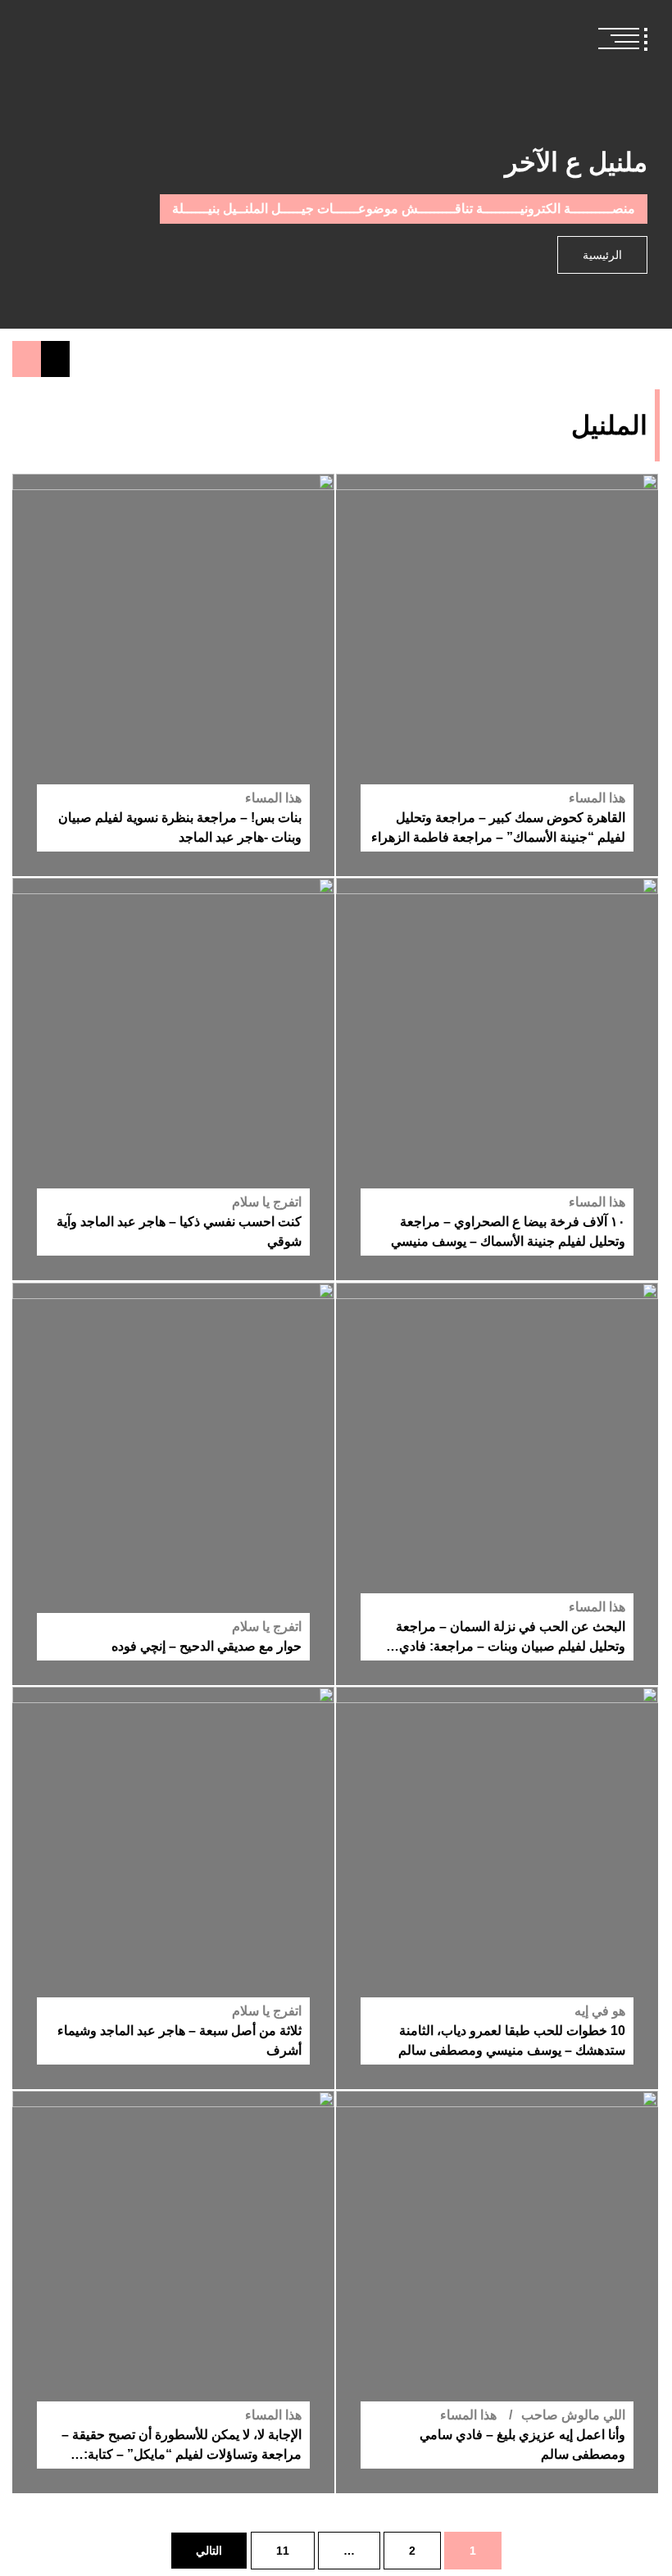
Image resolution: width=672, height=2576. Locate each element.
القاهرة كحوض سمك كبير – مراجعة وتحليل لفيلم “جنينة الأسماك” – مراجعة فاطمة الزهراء (498, 827)
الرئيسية (602, 255)
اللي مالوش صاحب (573, 2415)
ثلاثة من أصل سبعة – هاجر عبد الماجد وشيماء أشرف (179, 2040)
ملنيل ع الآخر (576, 162)
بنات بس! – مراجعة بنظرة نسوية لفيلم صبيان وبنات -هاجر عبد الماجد (180, 827)
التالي (209, 2551)
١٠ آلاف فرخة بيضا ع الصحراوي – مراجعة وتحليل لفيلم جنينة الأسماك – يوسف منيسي (508, 1232)
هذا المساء (597, 798)
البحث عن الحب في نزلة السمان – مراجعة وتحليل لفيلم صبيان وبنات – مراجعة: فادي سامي (511, 1638)
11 (283, 2551)
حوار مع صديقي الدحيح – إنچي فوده (207, 1646)
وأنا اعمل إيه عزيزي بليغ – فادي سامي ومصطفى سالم (522, 2444)
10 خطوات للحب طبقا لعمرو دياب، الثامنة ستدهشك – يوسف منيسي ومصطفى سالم (512, 2040)
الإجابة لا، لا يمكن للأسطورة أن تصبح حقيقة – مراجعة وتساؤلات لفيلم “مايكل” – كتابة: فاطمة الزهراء (182, 2446)
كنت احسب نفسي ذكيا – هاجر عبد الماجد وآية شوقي (179, 1232)
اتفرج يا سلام (267, 1203)
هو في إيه (600, 2011)
